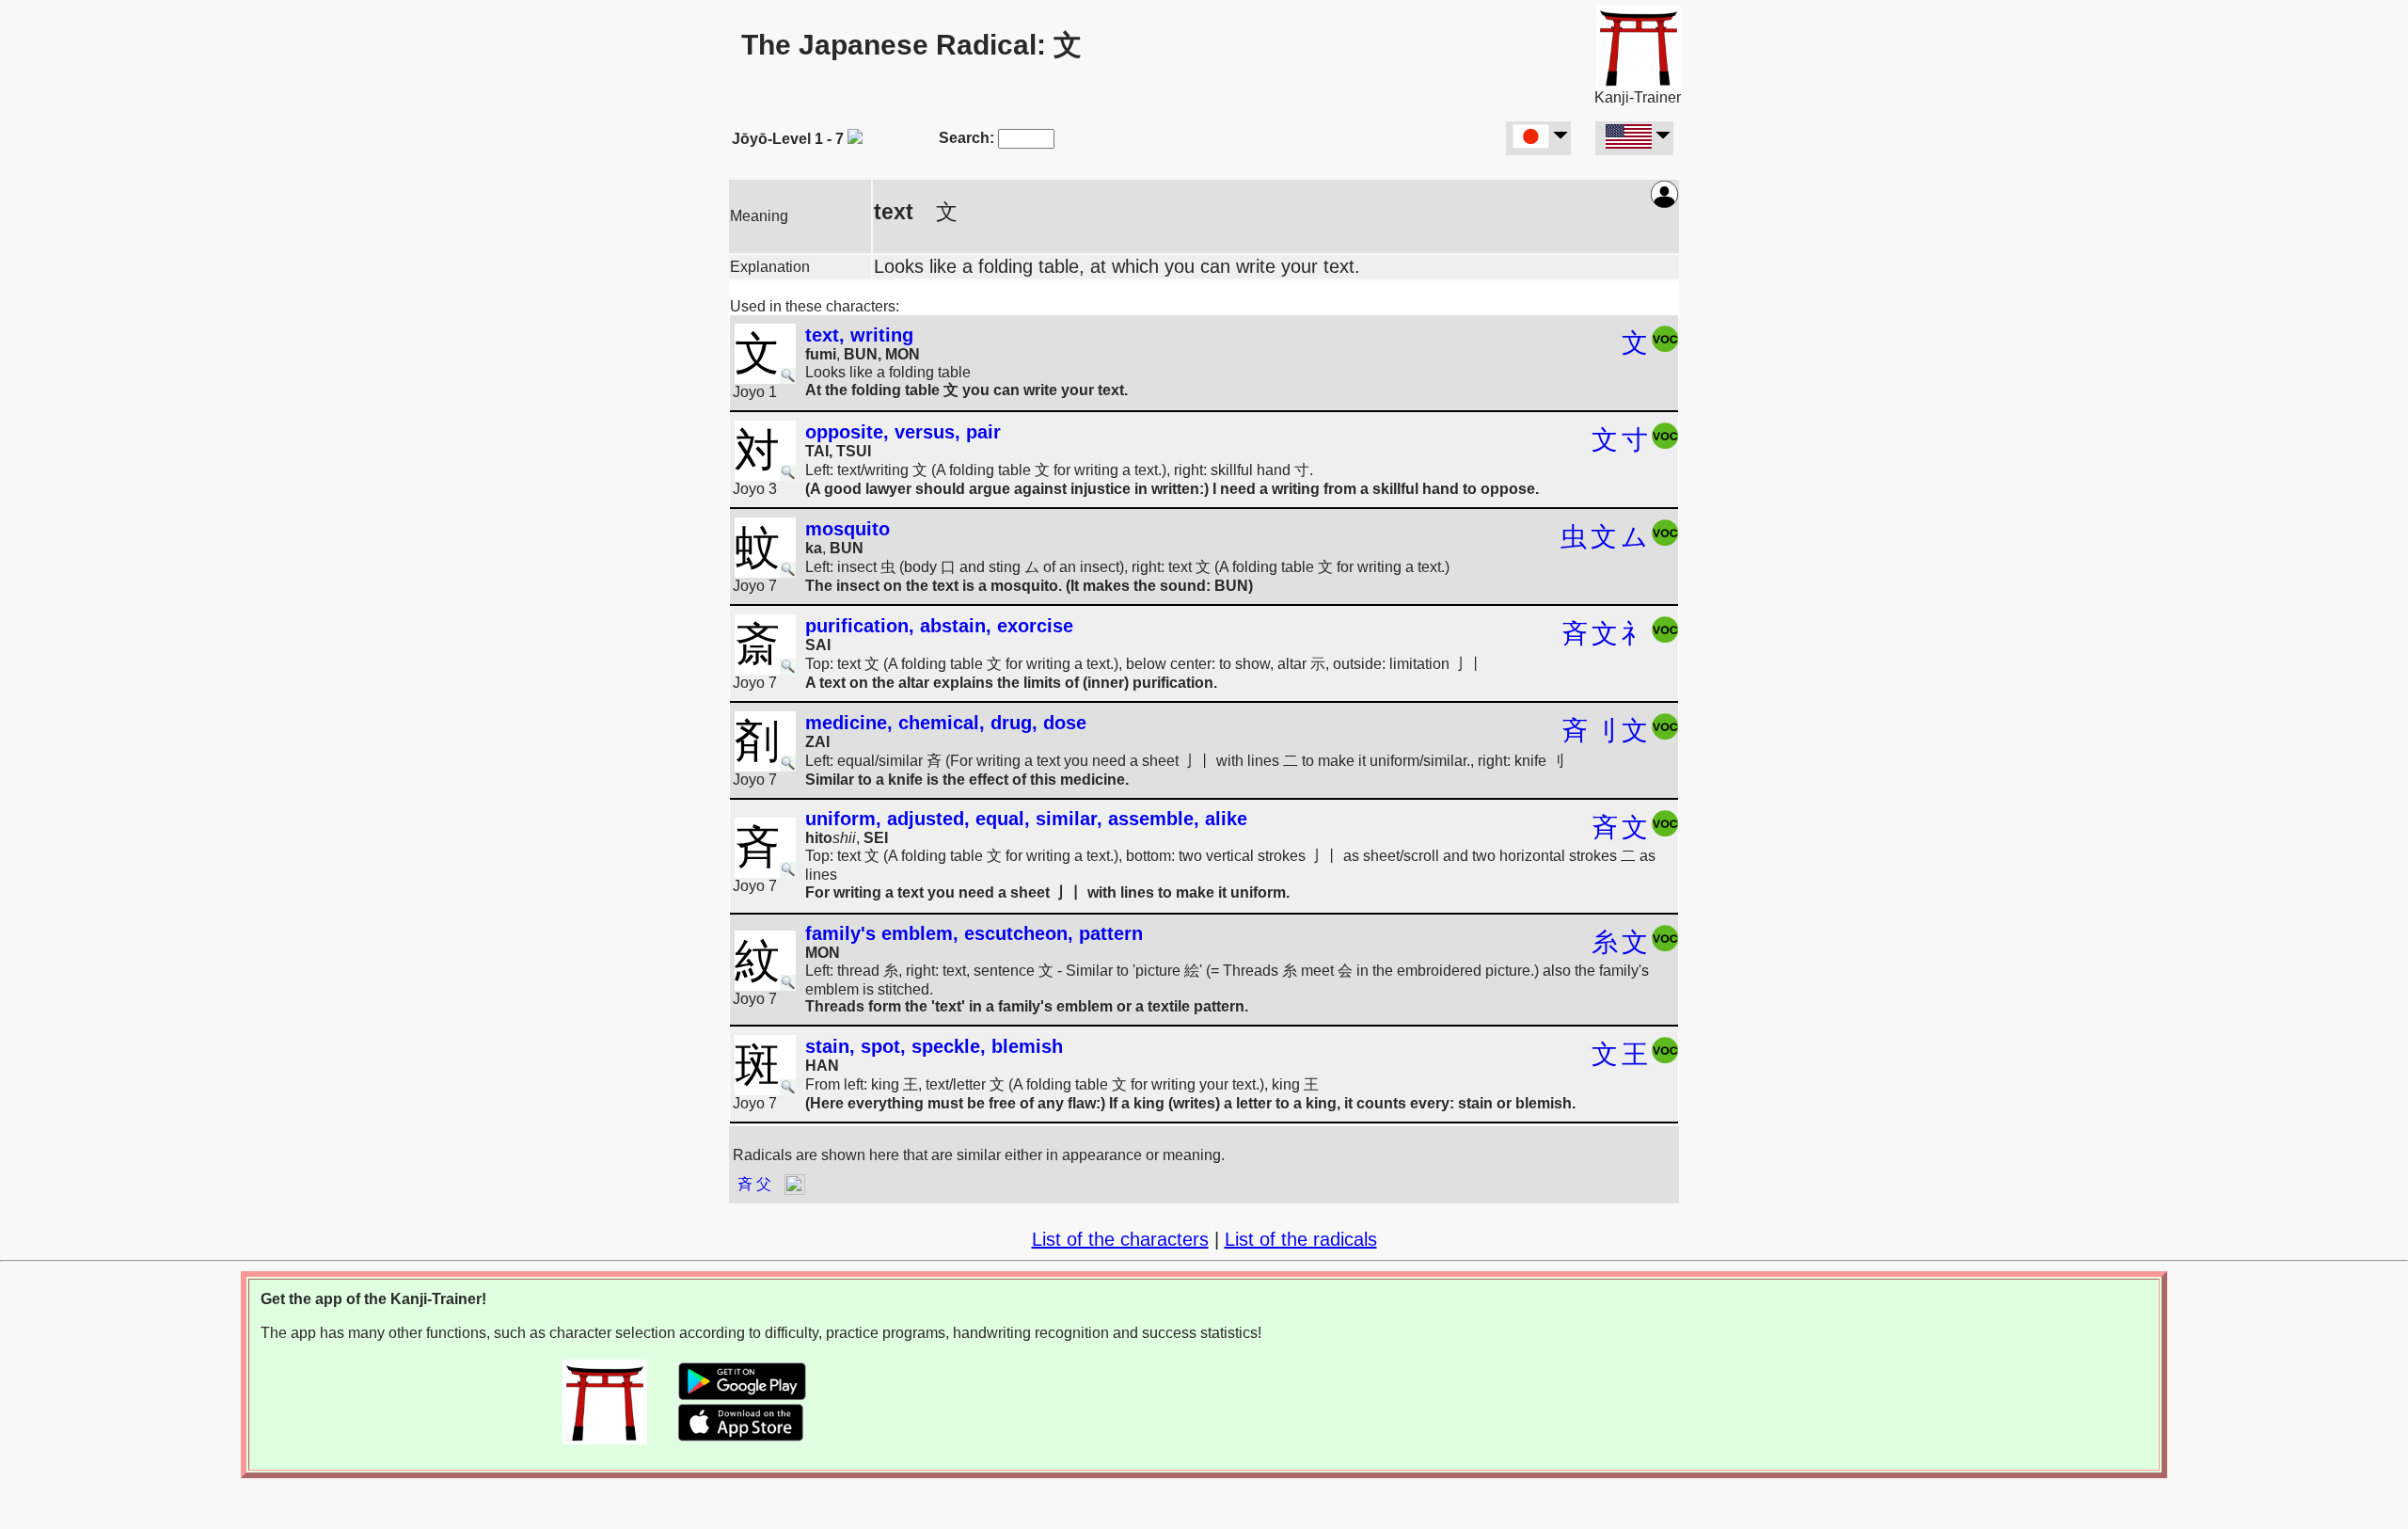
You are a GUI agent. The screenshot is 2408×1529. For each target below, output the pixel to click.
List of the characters (1120, 1239)
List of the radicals (1301, 1239)
